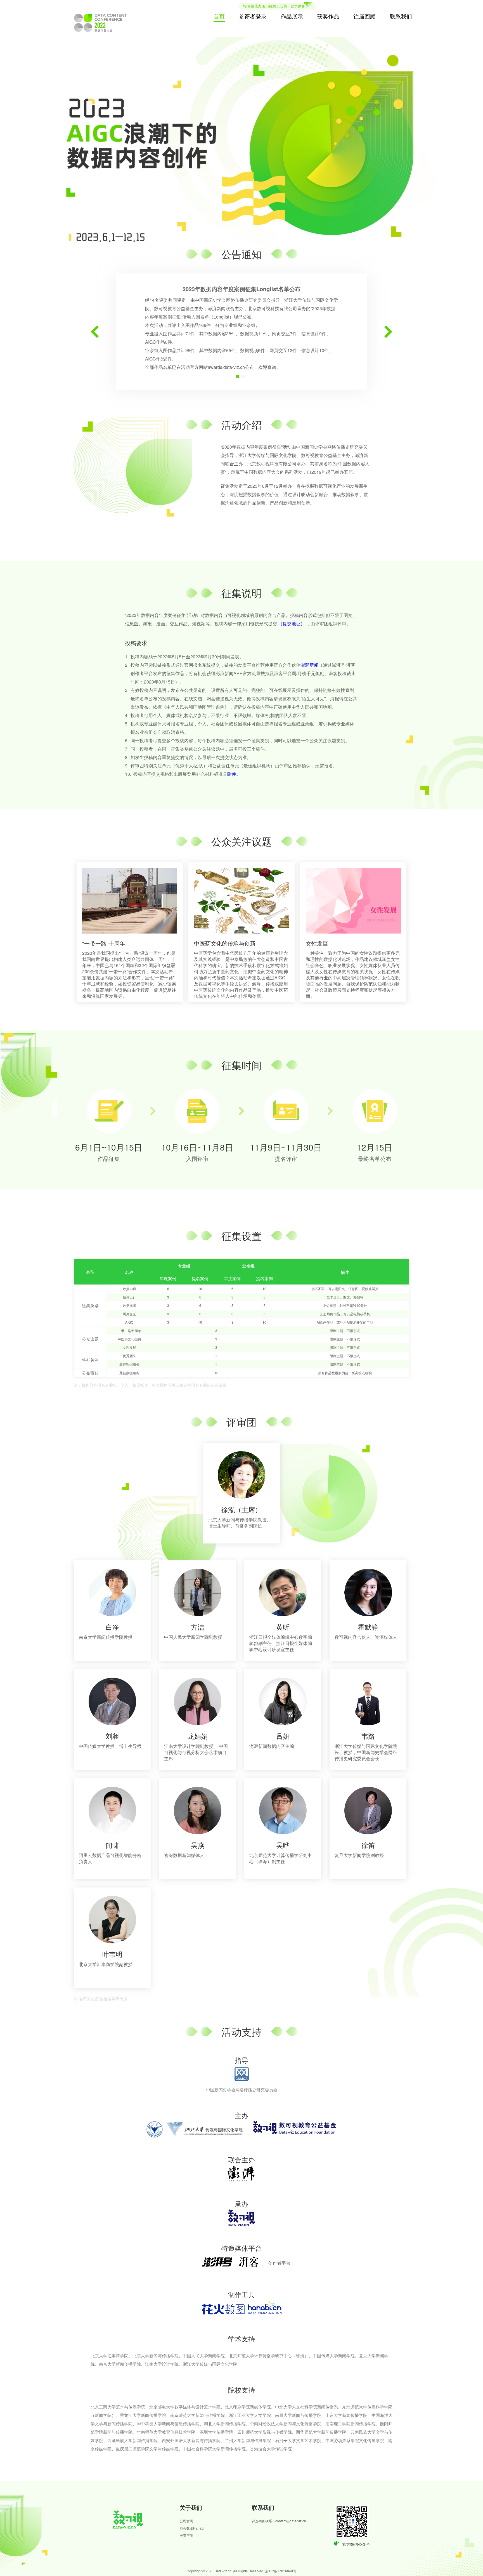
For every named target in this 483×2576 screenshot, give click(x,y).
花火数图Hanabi (192, 2528)
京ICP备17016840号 (281, 2571)
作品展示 (292, 16)
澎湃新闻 (309, 665)
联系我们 (401, 16)
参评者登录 (253, 16)
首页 (219, 16)
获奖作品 (328, 16)
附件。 (234, 774)
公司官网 (186, 2521)
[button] (95, 332)
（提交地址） (292, 624)
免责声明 (186, 2535)
